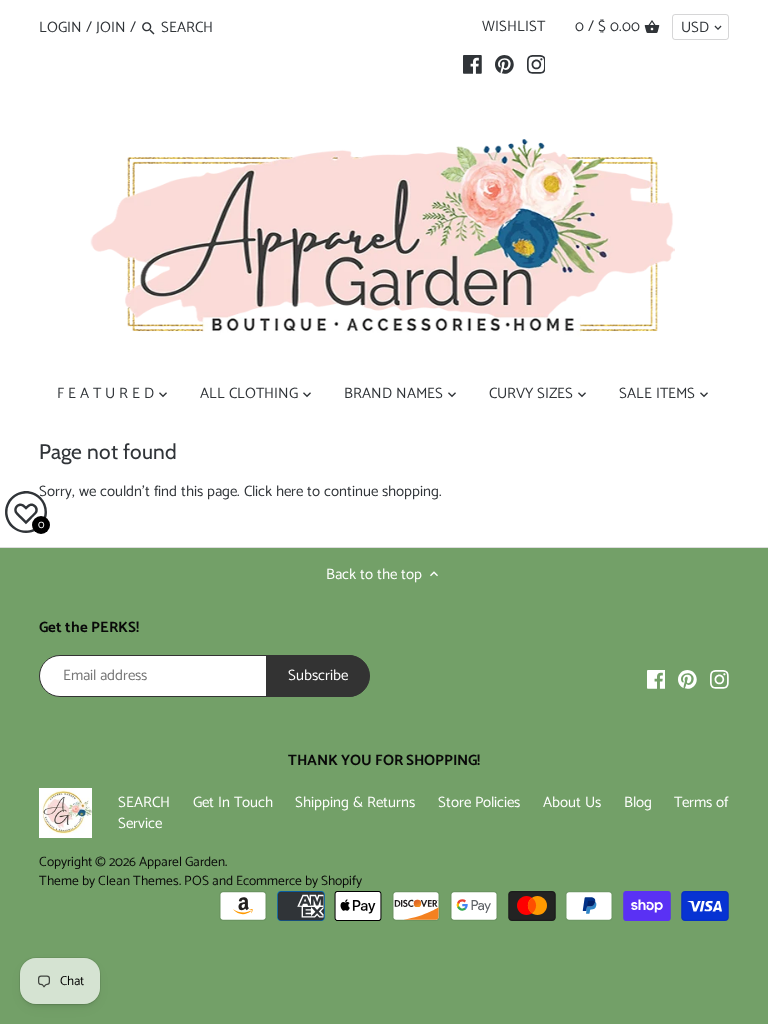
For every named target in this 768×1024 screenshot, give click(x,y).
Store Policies (479, 802)
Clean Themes (138, 881)
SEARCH (144, 802)
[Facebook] (472, 65)
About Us (572, 802)
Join (111, 27)
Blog (638, 802)
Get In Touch (233, 802)
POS (196, 881)
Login (60, 27)
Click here (273, 491)
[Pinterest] (504, 65)
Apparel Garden (182, 862)
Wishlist (513, 26)
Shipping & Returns (355, 802)
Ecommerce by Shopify (299, 881)
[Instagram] (536, 65)
